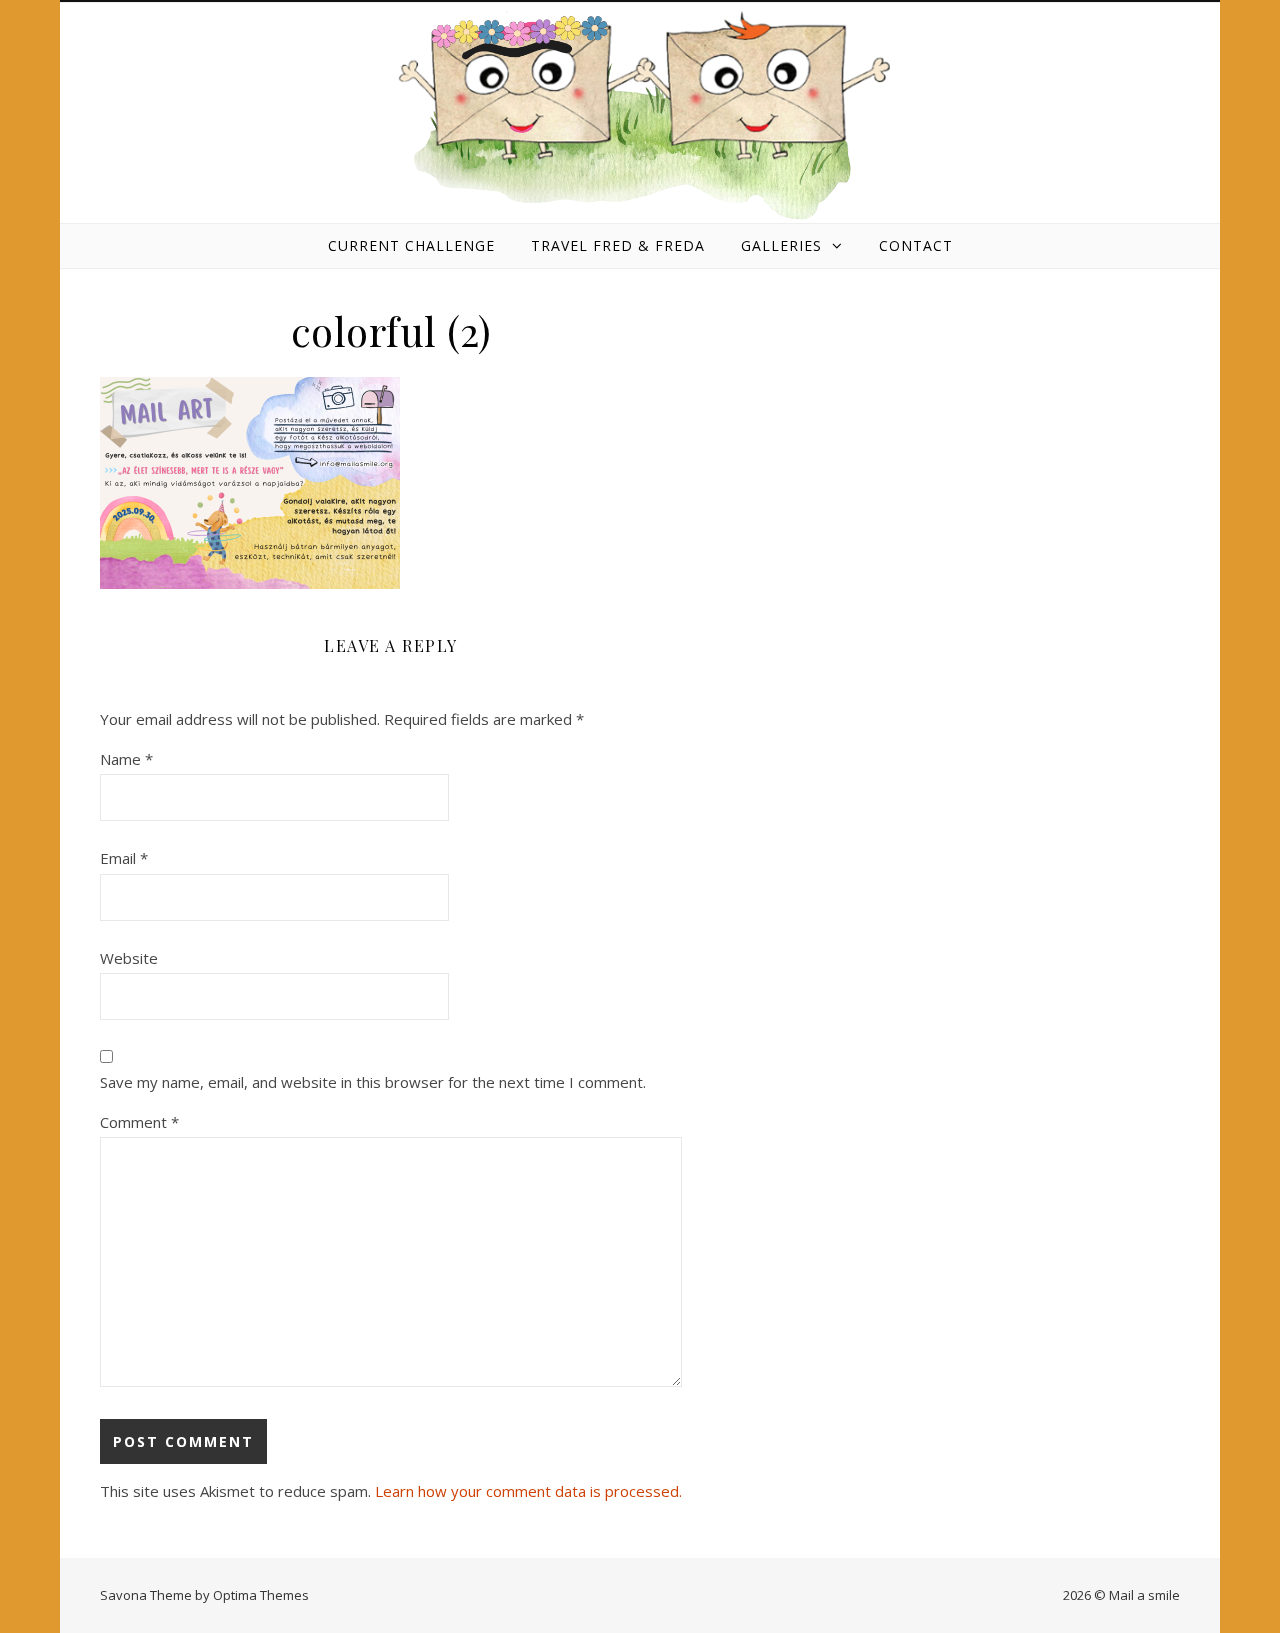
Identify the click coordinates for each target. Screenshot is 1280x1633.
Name (126, 759)
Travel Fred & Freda (618, 245)
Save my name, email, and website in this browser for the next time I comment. (373, 1082)
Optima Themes (261, 1595)
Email (124, 858)
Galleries (781, 245)
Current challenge (411, 245)
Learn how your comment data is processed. (528, 1491)
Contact (916, 245)
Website (129, 958)
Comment (139, 1122)
